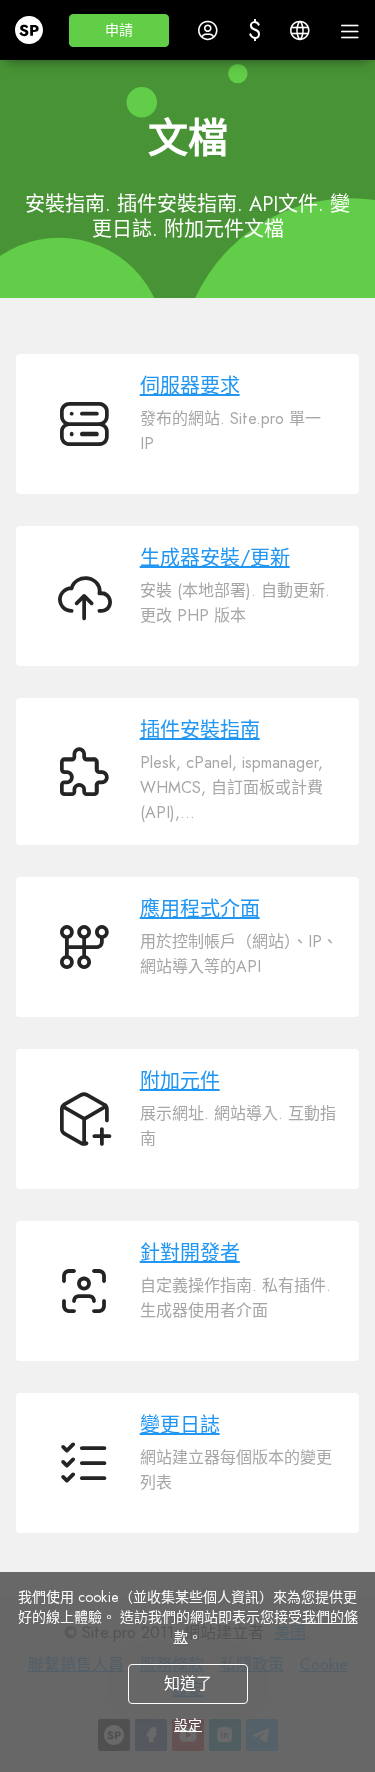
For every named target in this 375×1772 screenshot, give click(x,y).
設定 (188, 1725)
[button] (119, 30)
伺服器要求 (190, 386)
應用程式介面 (200, 909)
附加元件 (180, 1081)
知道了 (188, 1683)
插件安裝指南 (200, 730)
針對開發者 (190, 1253)
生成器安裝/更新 (215, 558)
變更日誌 (180, 1425)
